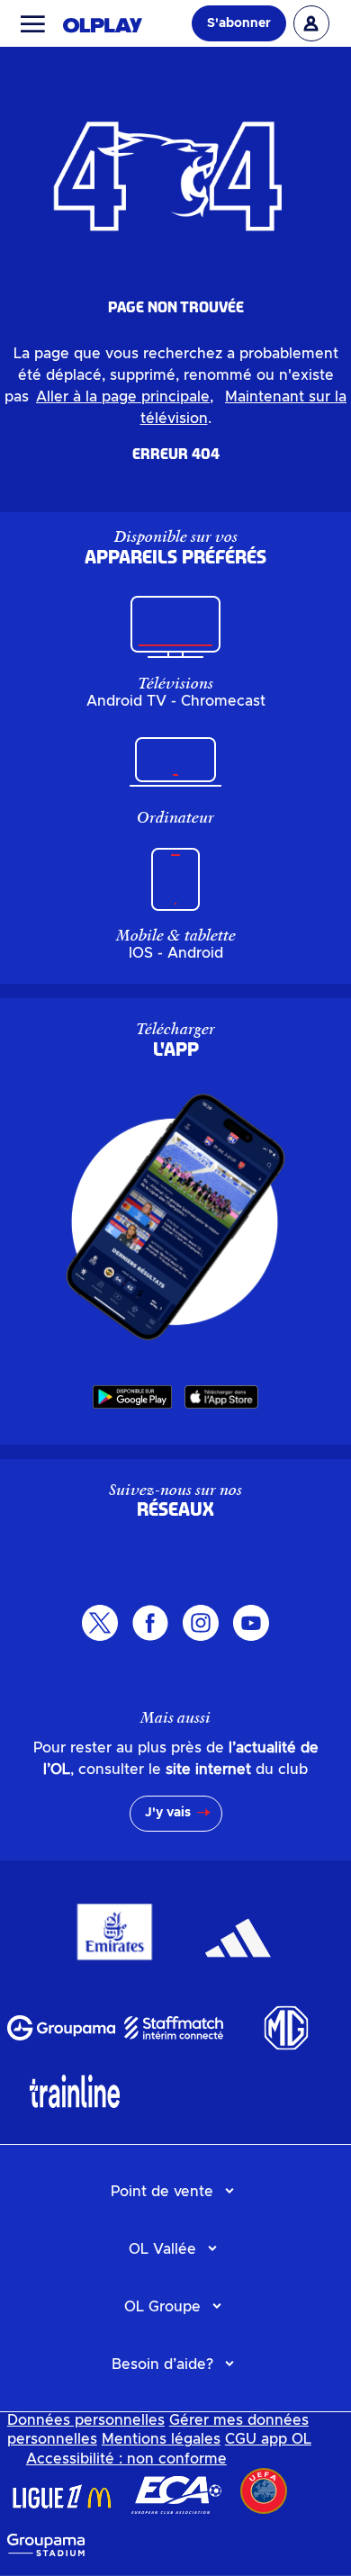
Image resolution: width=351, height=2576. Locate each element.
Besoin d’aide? (162, 2364)
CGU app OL (268, 2439)
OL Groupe (162, 2307)
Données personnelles (86, 2420)
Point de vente (162, 2192)
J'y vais (168, 1813)
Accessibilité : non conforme (126, 2459)
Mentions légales (161, 2439)
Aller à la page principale (123, 397)
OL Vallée (162, 2249)
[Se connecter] (311, 23)
